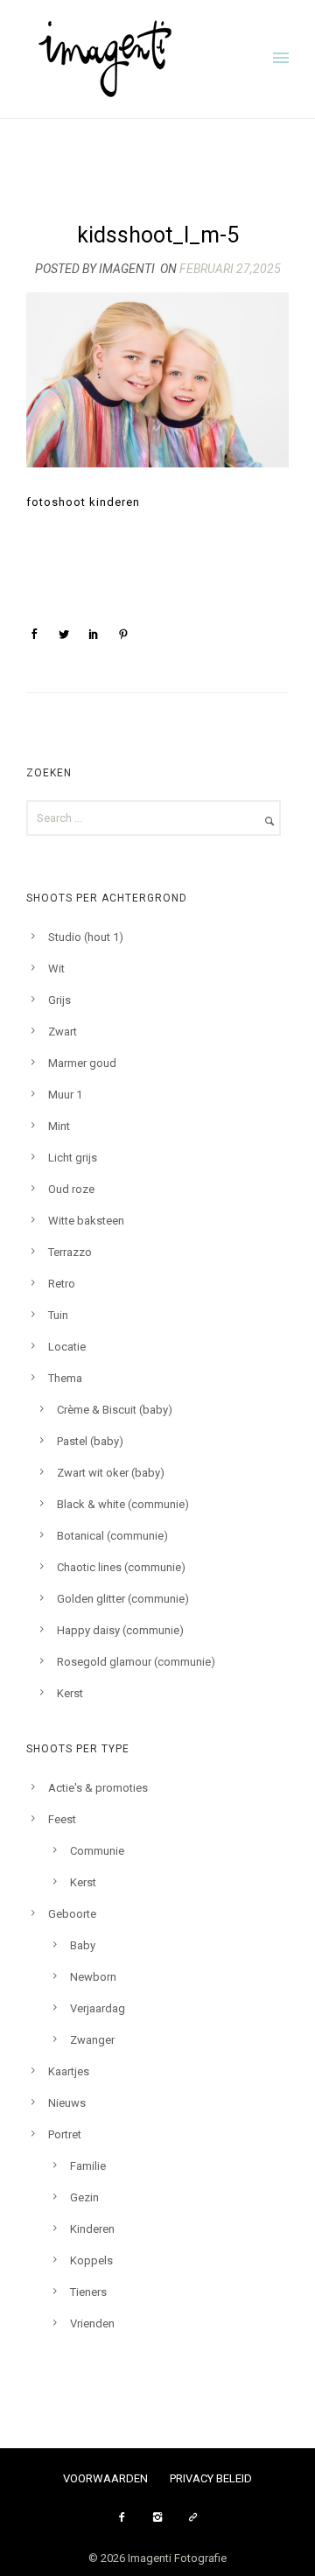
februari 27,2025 (230, 269)
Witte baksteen (86, 1221)
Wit (56, 969)
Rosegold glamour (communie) (136, 1662)
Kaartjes (69, 2071)
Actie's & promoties (98, 1788)
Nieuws (67, 2103)
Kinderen (92, 2229)
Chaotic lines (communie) (121, 1567)
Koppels (91, 2260)
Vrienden (92, 2323)
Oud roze (71, 1189)
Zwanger (92, 2040)
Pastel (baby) (90, 1441)
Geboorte (72, 1914)
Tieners (88, 2292)
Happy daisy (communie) (120, 1630)
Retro (62, 1284)
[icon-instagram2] (162, 2517)
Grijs (59, 1000)
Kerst (70, 1693)
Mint (59, 1126)
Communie (97, 1851)
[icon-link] (193, 2517)
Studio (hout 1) (86, 937)
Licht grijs (73, 1158)
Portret (65, 2134)
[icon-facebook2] (126, 2517)
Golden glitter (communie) (123, 1599)
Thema (65, 1378)
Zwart (63, 1032)
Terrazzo (70, 1252)
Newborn (93, 1977)
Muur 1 (65, 1095)
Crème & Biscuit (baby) (115, 1410)
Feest (62, 1819)
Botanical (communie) (112, 1536)
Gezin (84, 2197)
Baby (83, 1945)
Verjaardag (98, 2008)
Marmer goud (82, 1063)
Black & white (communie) (123, 1504)
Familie (88, 2166)
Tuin (58, 1315)
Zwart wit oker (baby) (111, 1473)
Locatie (67, 1347)
